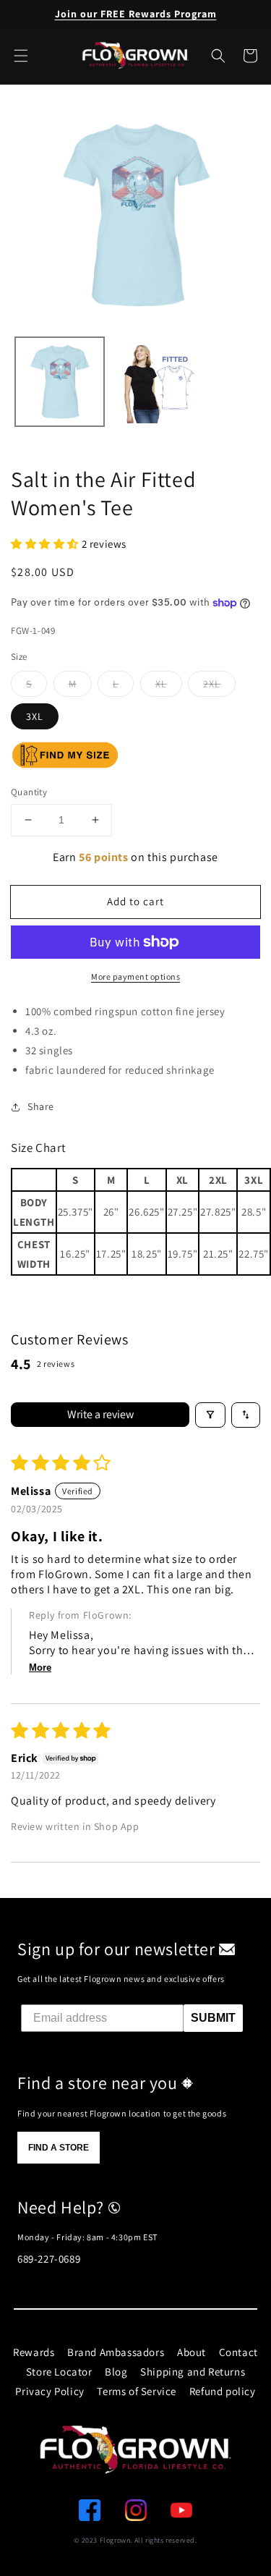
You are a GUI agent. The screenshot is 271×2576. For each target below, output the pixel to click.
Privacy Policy (50, 2391)
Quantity (29, 792)
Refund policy (223, 2391)
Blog (116, 2372)
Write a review (100, 1414)
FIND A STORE (59, 2148)
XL (161, 684)
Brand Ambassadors (116, 2352)
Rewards (34, 2352)
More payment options (135, 976)
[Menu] (21, 56)
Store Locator (59, 2372)
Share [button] (41, 1106)
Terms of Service (137, 2391)
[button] (218, 56)
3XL (35, 716)
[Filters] (210, 1415)
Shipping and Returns (193, 2372)
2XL (212, 684)
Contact (238, 2352)
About (192, 2352)
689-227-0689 (49, 2259)
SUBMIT (213, 2018)
